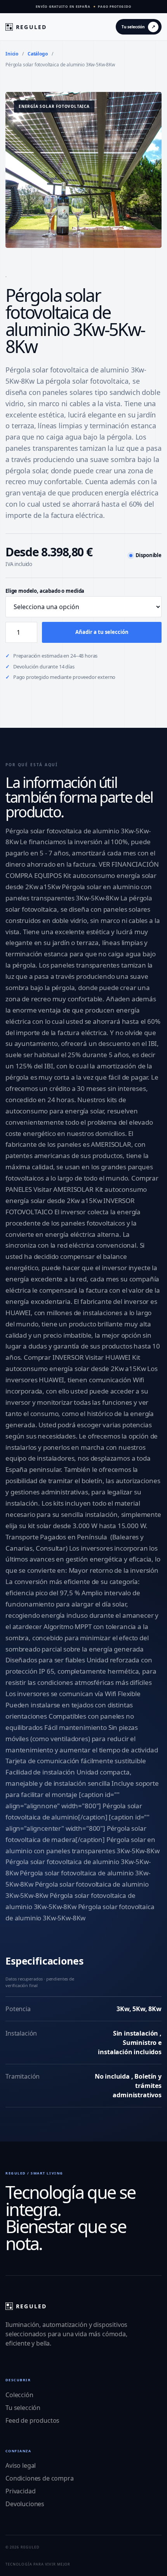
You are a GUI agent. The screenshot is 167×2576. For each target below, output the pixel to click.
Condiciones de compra (40, 2478)
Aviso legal (21, 2465)
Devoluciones (25, 2504)
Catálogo (38, 54)
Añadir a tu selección (102, 632)
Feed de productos (32, 2420)
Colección (19, 2395)
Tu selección (23, 2408)
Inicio (12, 54)
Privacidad (20, 2491)
